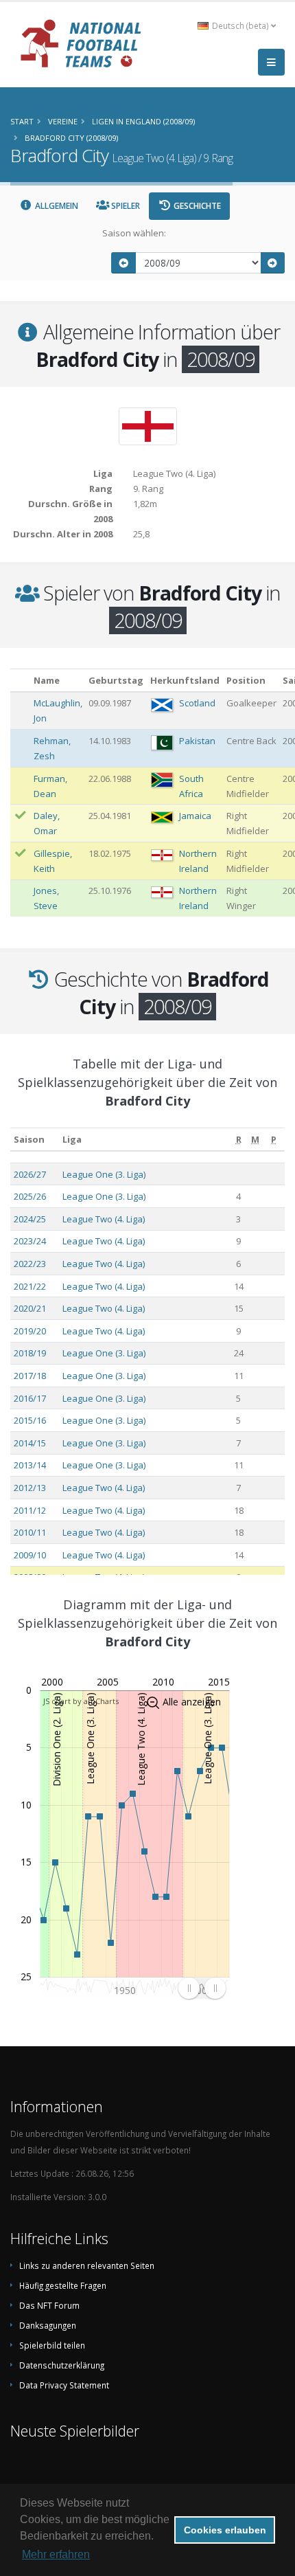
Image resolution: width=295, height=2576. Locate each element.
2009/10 (30, 1555)
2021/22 (30, 1286)
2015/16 (30, 1420)
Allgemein (56, 206)
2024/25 (30, 1219)
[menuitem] (202, 1988)
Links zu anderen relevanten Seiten (87, 2265)
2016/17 (30, 1398)
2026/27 (30, 1174)
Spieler (125, 206)
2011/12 (30, 1510)
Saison (29, 1139)
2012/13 (30, 1488)
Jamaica (195, 816)
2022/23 (30, 1264)
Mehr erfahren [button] (56, 2554)
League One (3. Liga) (104, 1174)
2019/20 (30, 1331)
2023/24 (30, 1241)
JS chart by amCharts (81, 1701)
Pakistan (197, 741)
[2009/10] (273, 263)
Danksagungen (48, 2325)
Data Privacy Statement (64, 2385)
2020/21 (30, 1308)
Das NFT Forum (49, 2305)
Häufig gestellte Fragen (63, 2285)
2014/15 (30, 1443)
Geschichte (196, 206)
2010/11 (30, 1532)
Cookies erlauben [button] (225, 2530)
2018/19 (30, 1353)
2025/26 (30, 1196)
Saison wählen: (134, 233)
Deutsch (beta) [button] (240, 25)
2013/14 (30, 1465)
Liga (72, 1139)
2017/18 (30, 1376)
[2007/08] (123, 263)
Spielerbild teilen (52, 2345)
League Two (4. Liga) (104, 1219)
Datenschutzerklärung (62, 2365)
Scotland (197, 703)
